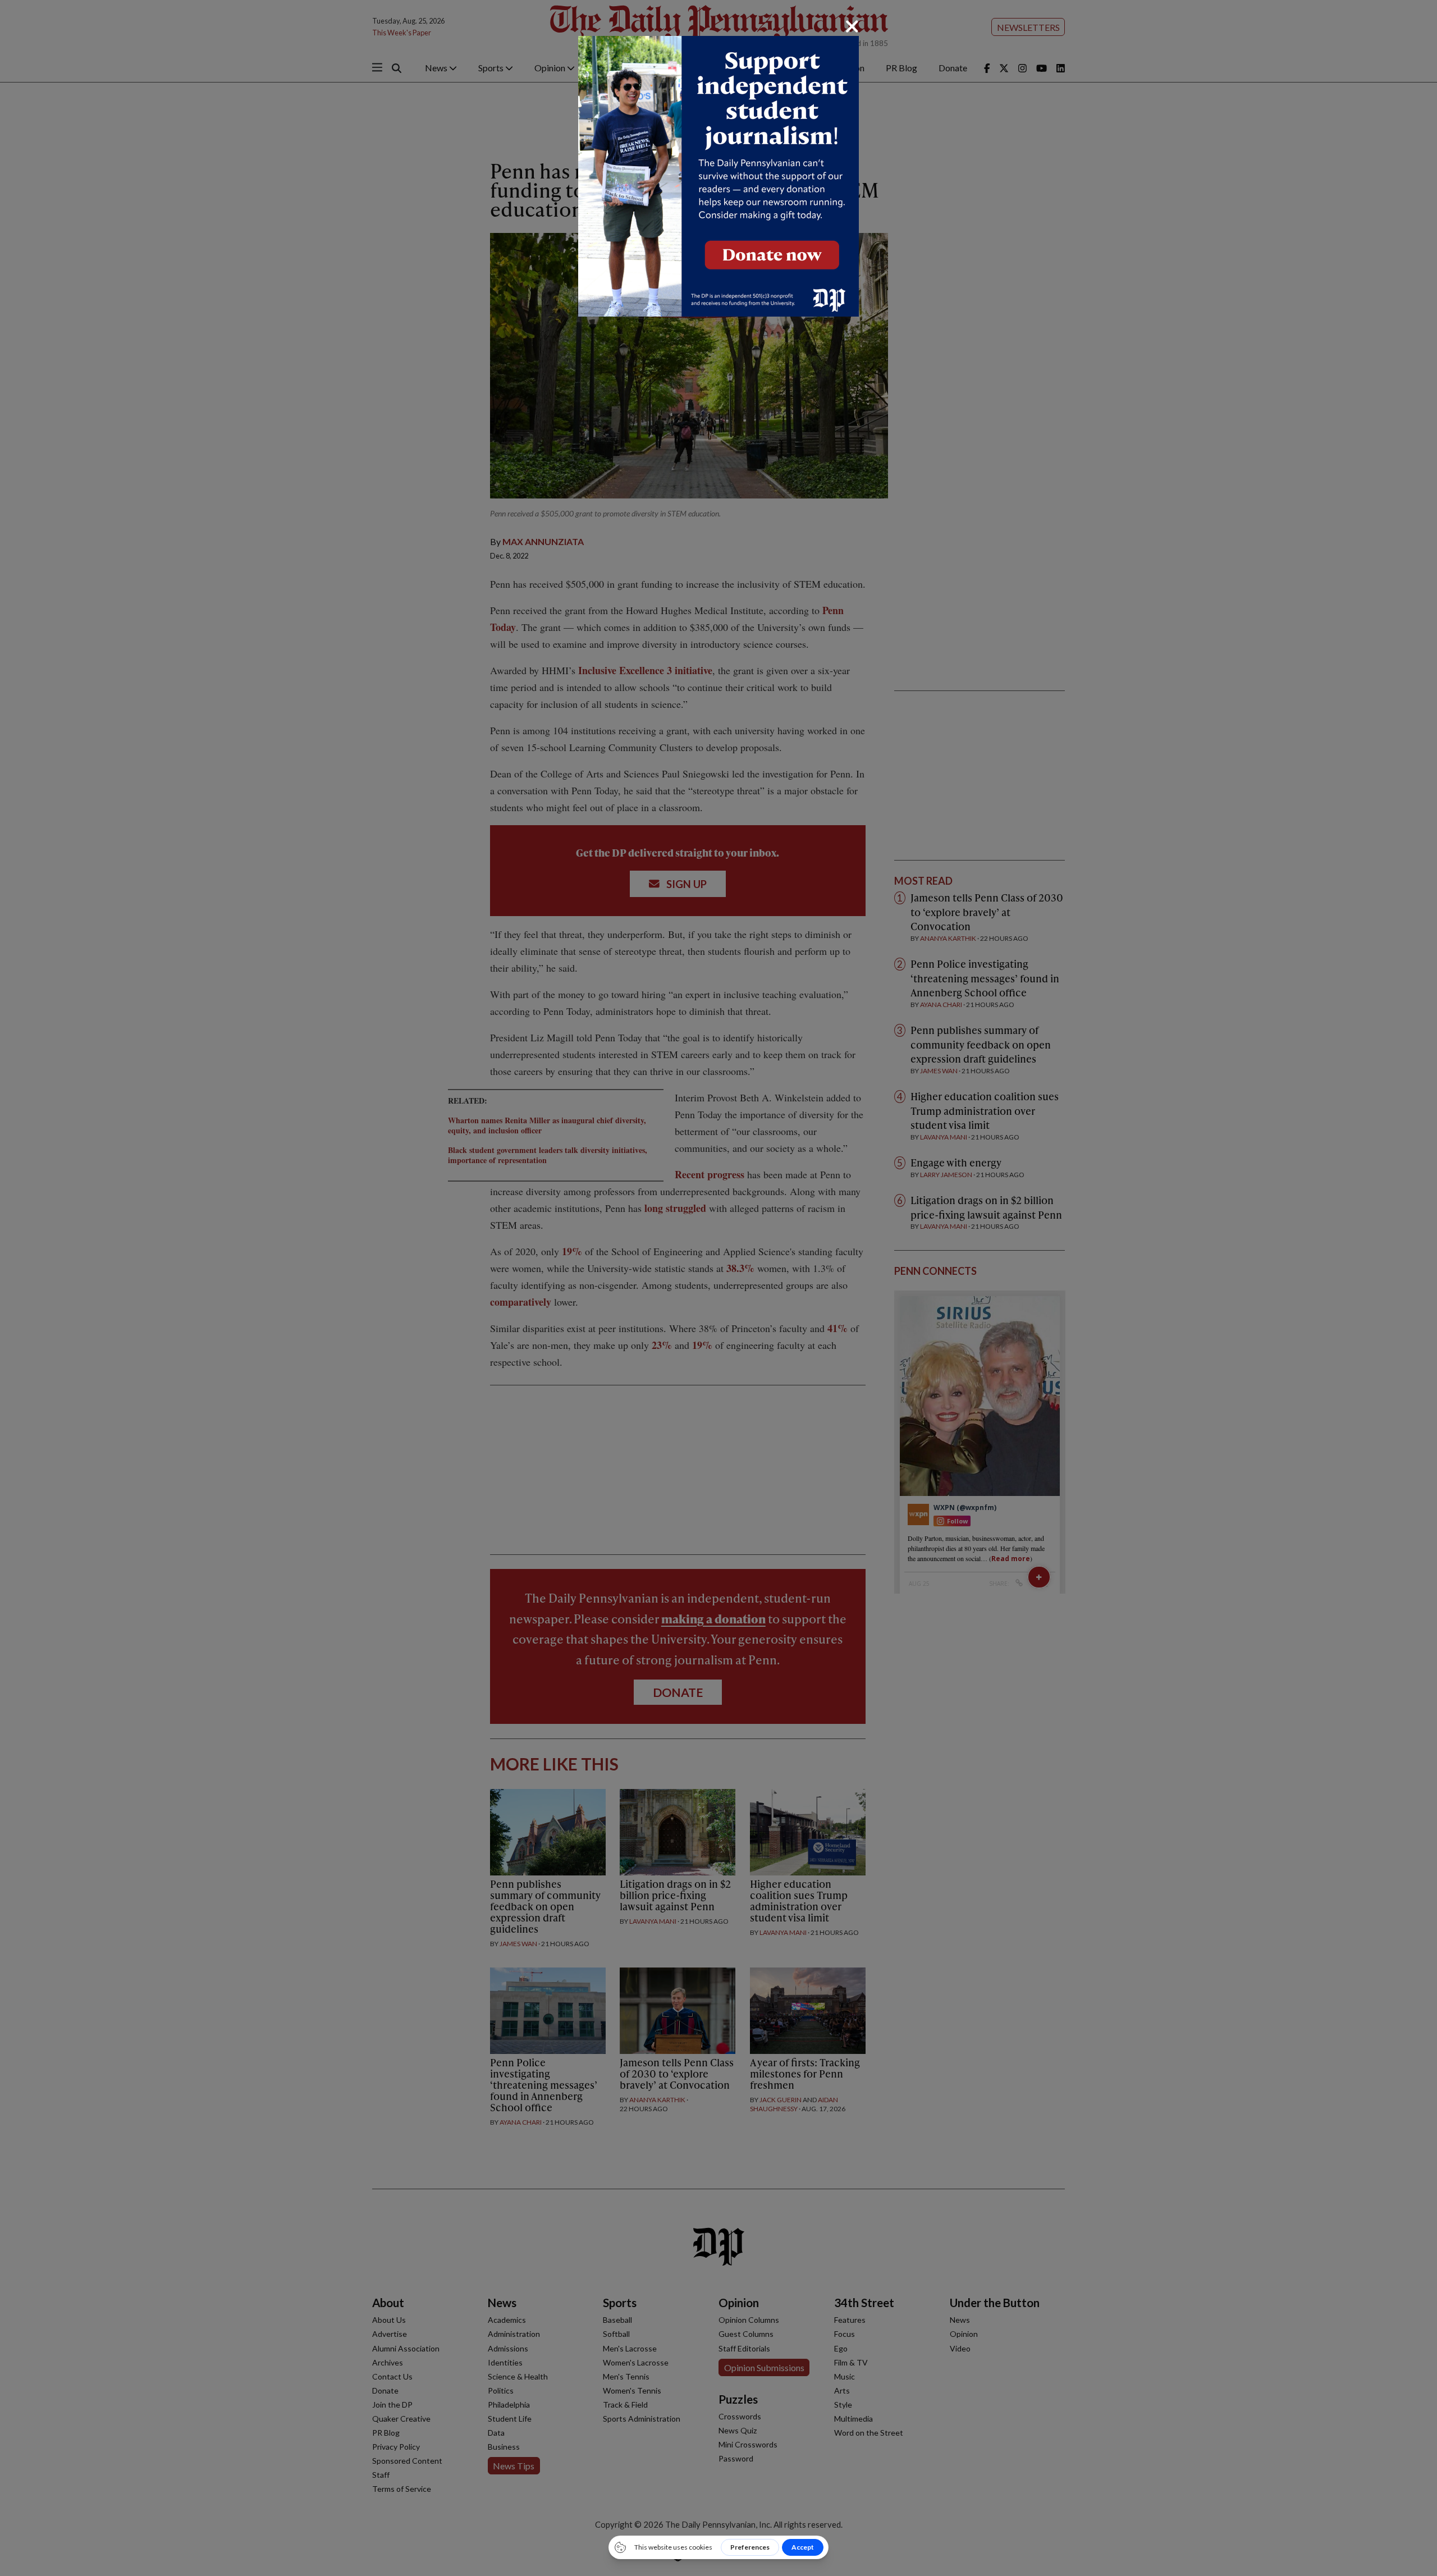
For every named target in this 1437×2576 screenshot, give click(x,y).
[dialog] (718, 1288)
